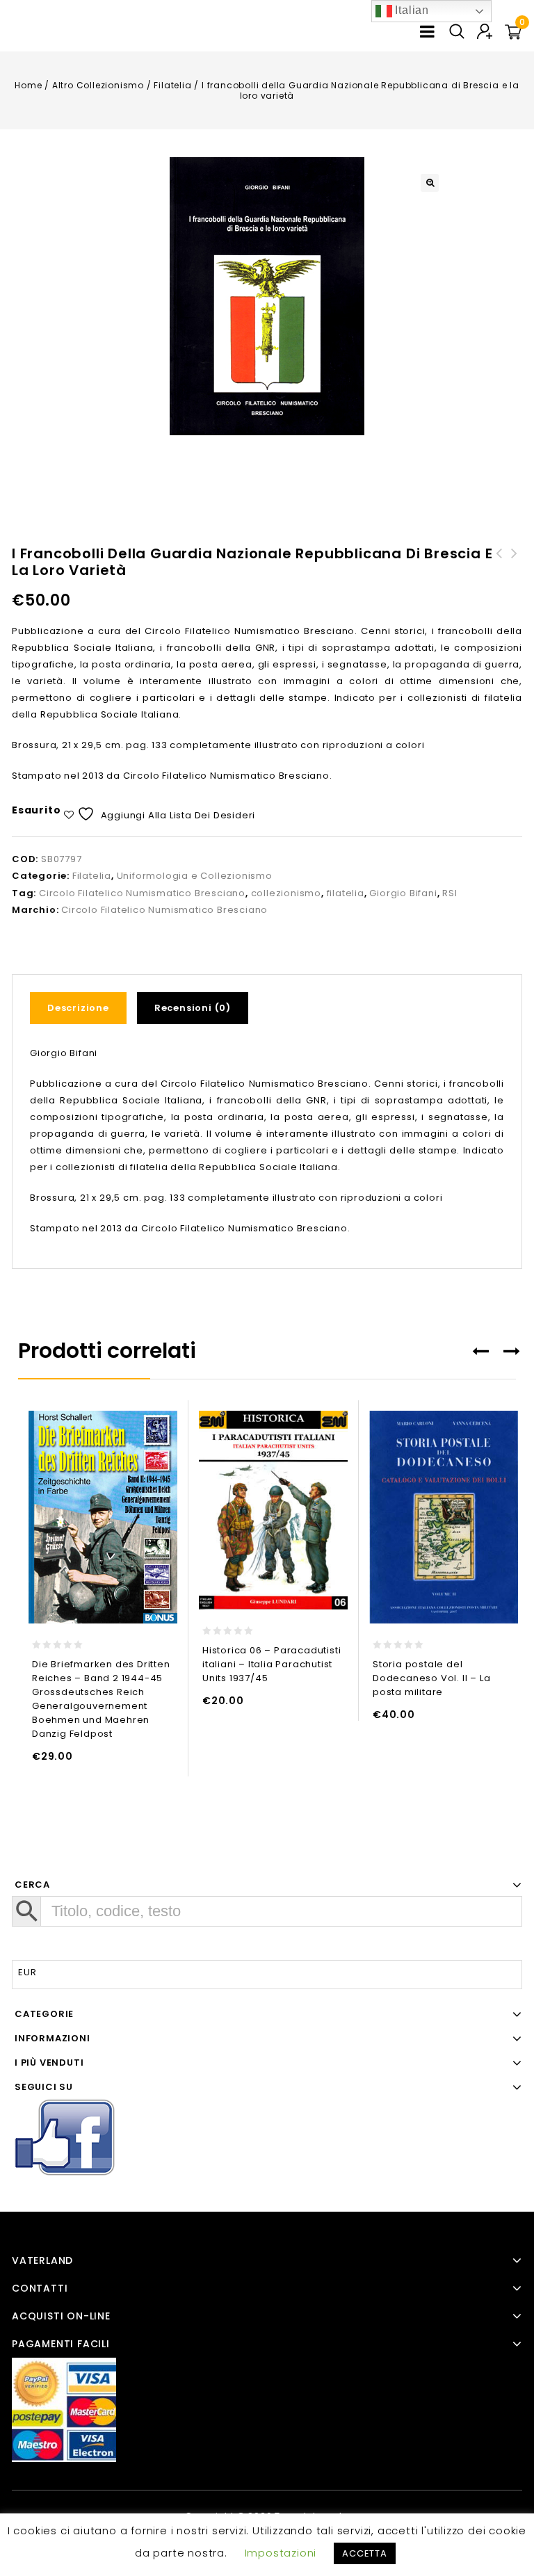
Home (28, 85)
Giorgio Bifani (403, 893)
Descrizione (78, 1008)
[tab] (83, 1008)
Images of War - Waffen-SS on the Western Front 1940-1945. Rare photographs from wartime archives (515, 587)
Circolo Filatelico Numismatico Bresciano (142, 893)
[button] (430, 183)
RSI (450, 893)
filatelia (346, 893)
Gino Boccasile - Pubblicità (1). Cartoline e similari (499, 570)
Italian (411, 10)
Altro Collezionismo (98, 85)
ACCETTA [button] (365, 2553)
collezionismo (286, 893)
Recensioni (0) (193, 1008)
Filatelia (172, 85)
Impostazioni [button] (281, 2553)
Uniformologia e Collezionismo (195, 876)
